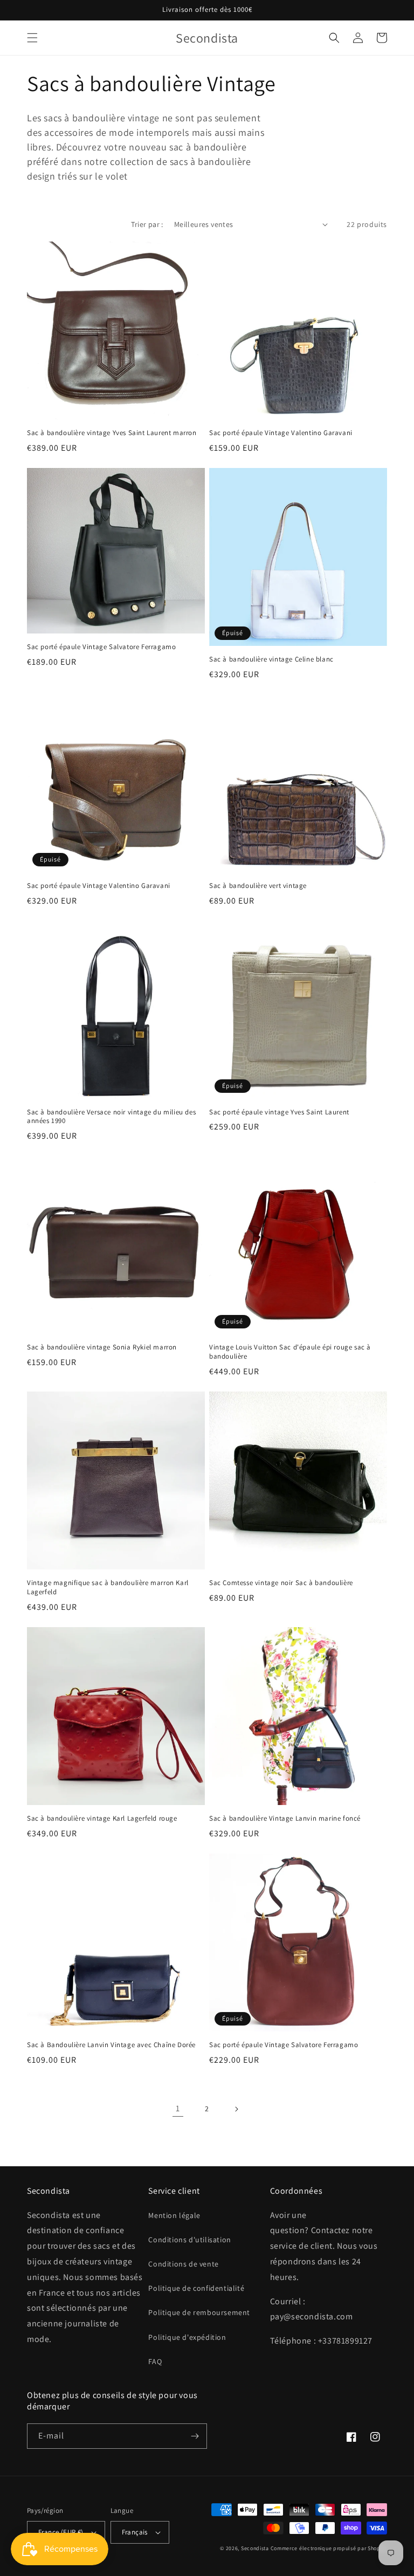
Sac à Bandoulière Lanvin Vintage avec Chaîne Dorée (111, 2045)
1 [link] (178, 2108)
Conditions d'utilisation (189, 2240)
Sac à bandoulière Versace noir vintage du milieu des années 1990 (111, 1117)
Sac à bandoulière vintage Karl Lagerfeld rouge (102, 1819)
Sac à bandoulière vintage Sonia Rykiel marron (102, 1347)
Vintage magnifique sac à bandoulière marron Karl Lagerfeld (108, 1587)
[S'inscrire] (195, 2436)
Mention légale (174, 2215)
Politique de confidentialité (196, 2288)
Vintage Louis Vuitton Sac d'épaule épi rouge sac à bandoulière (290, 1352)
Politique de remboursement (199, 2312)
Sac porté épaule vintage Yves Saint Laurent (279, 1112)
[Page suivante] (236, 2109)
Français (135, 2532)
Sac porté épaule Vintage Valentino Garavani (281, 433)
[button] (32, 38)
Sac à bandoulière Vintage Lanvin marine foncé (285, 1819)
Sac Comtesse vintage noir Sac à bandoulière (281, 1583)
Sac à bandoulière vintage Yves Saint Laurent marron (112, 433)
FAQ (155, 2361)
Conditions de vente (183, 2264)
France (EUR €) (61, 2532)
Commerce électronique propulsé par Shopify (329, 2548)
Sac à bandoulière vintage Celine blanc (271, 659)
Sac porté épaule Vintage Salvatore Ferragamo (101, 647)
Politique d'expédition (187, 2337)
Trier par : (147, 224)
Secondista (255, 2548)
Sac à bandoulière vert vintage (258, 886)
